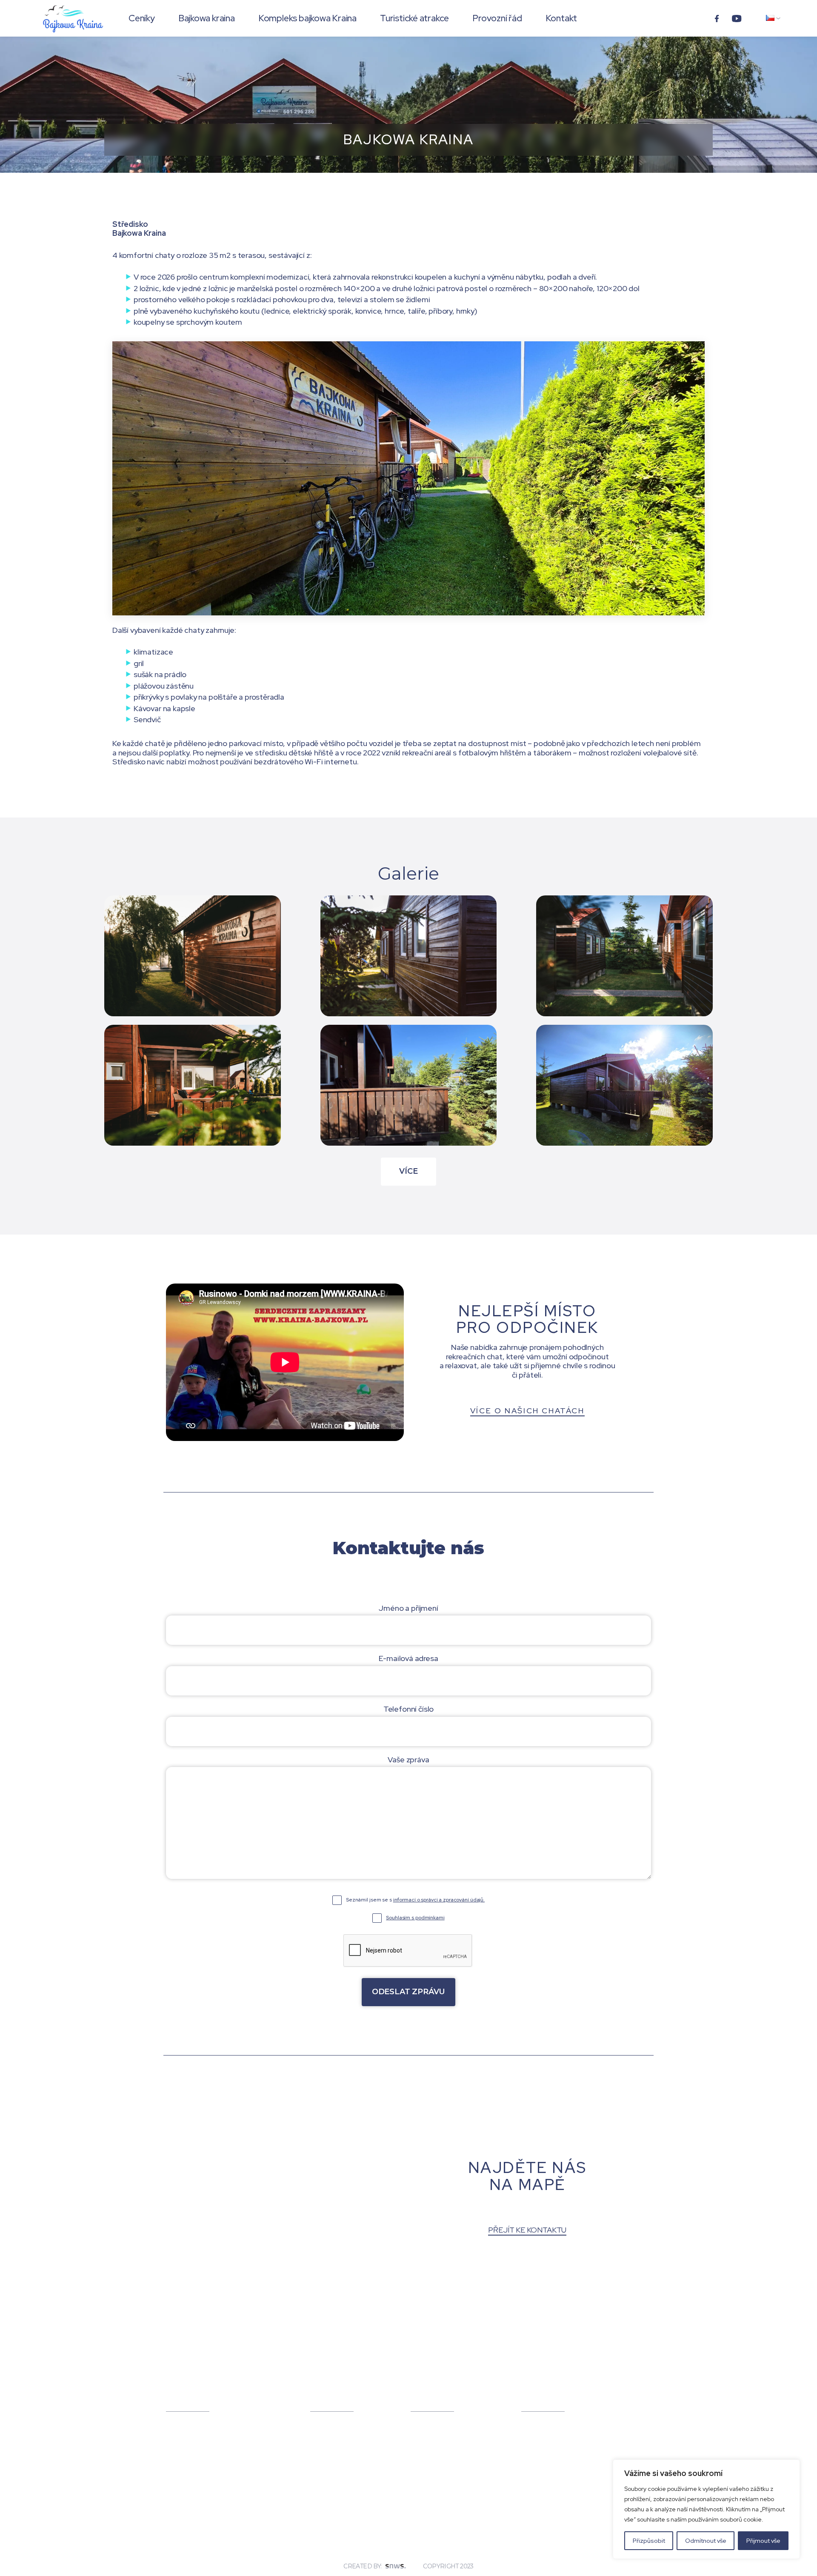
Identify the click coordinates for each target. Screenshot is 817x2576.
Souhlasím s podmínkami (415, 1918)
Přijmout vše (763, 2541)
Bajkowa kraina (207, 18)
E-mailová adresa (408, 1658)
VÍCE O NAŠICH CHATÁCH (527, 1411)
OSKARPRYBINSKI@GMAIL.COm (216, 2505)
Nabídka (429, 2397)
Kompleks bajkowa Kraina (307, 18)
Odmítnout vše (706, 2541)
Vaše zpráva (408, 1760)
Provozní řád (497, 18)
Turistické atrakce (414, 18)
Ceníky (142, 18)
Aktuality (540, 2397)
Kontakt (561, 18)
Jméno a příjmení (408, 1608)
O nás (322, 2397)
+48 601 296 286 (197, 2492)
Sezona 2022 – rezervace (539, 2433)
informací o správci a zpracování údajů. (439, 1900)
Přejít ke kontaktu (527, 2230)
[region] (706, 2509)
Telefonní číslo (408, 1709)
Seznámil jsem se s (415, 1900)
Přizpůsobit (649, 2541)
